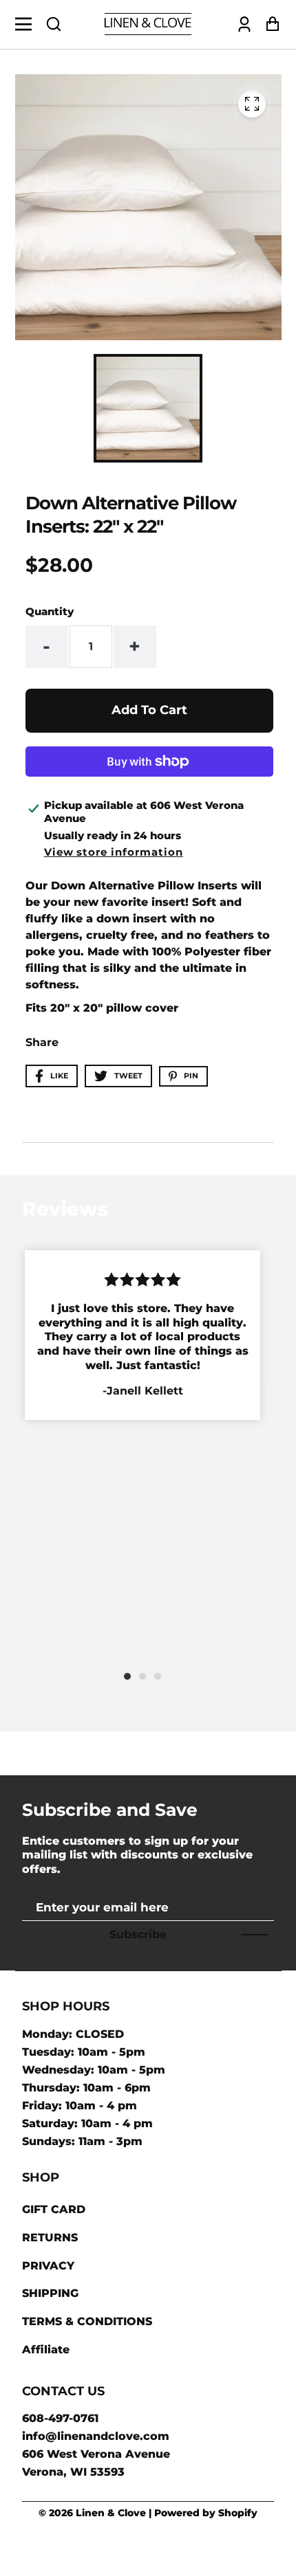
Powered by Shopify (206, 2513)
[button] (54, 24)
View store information (114, 852)
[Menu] (27, 24)
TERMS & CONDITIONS (87, 2321)
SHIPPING (50, 2293)
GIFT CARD (54, 2209)
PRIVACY (48, 2266)
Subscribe (138, 1934)
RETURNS (50, 2238)
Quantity (50, 611)
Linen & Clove (111, 2513)
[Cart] (269, 24)
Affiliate (46, 2350)
